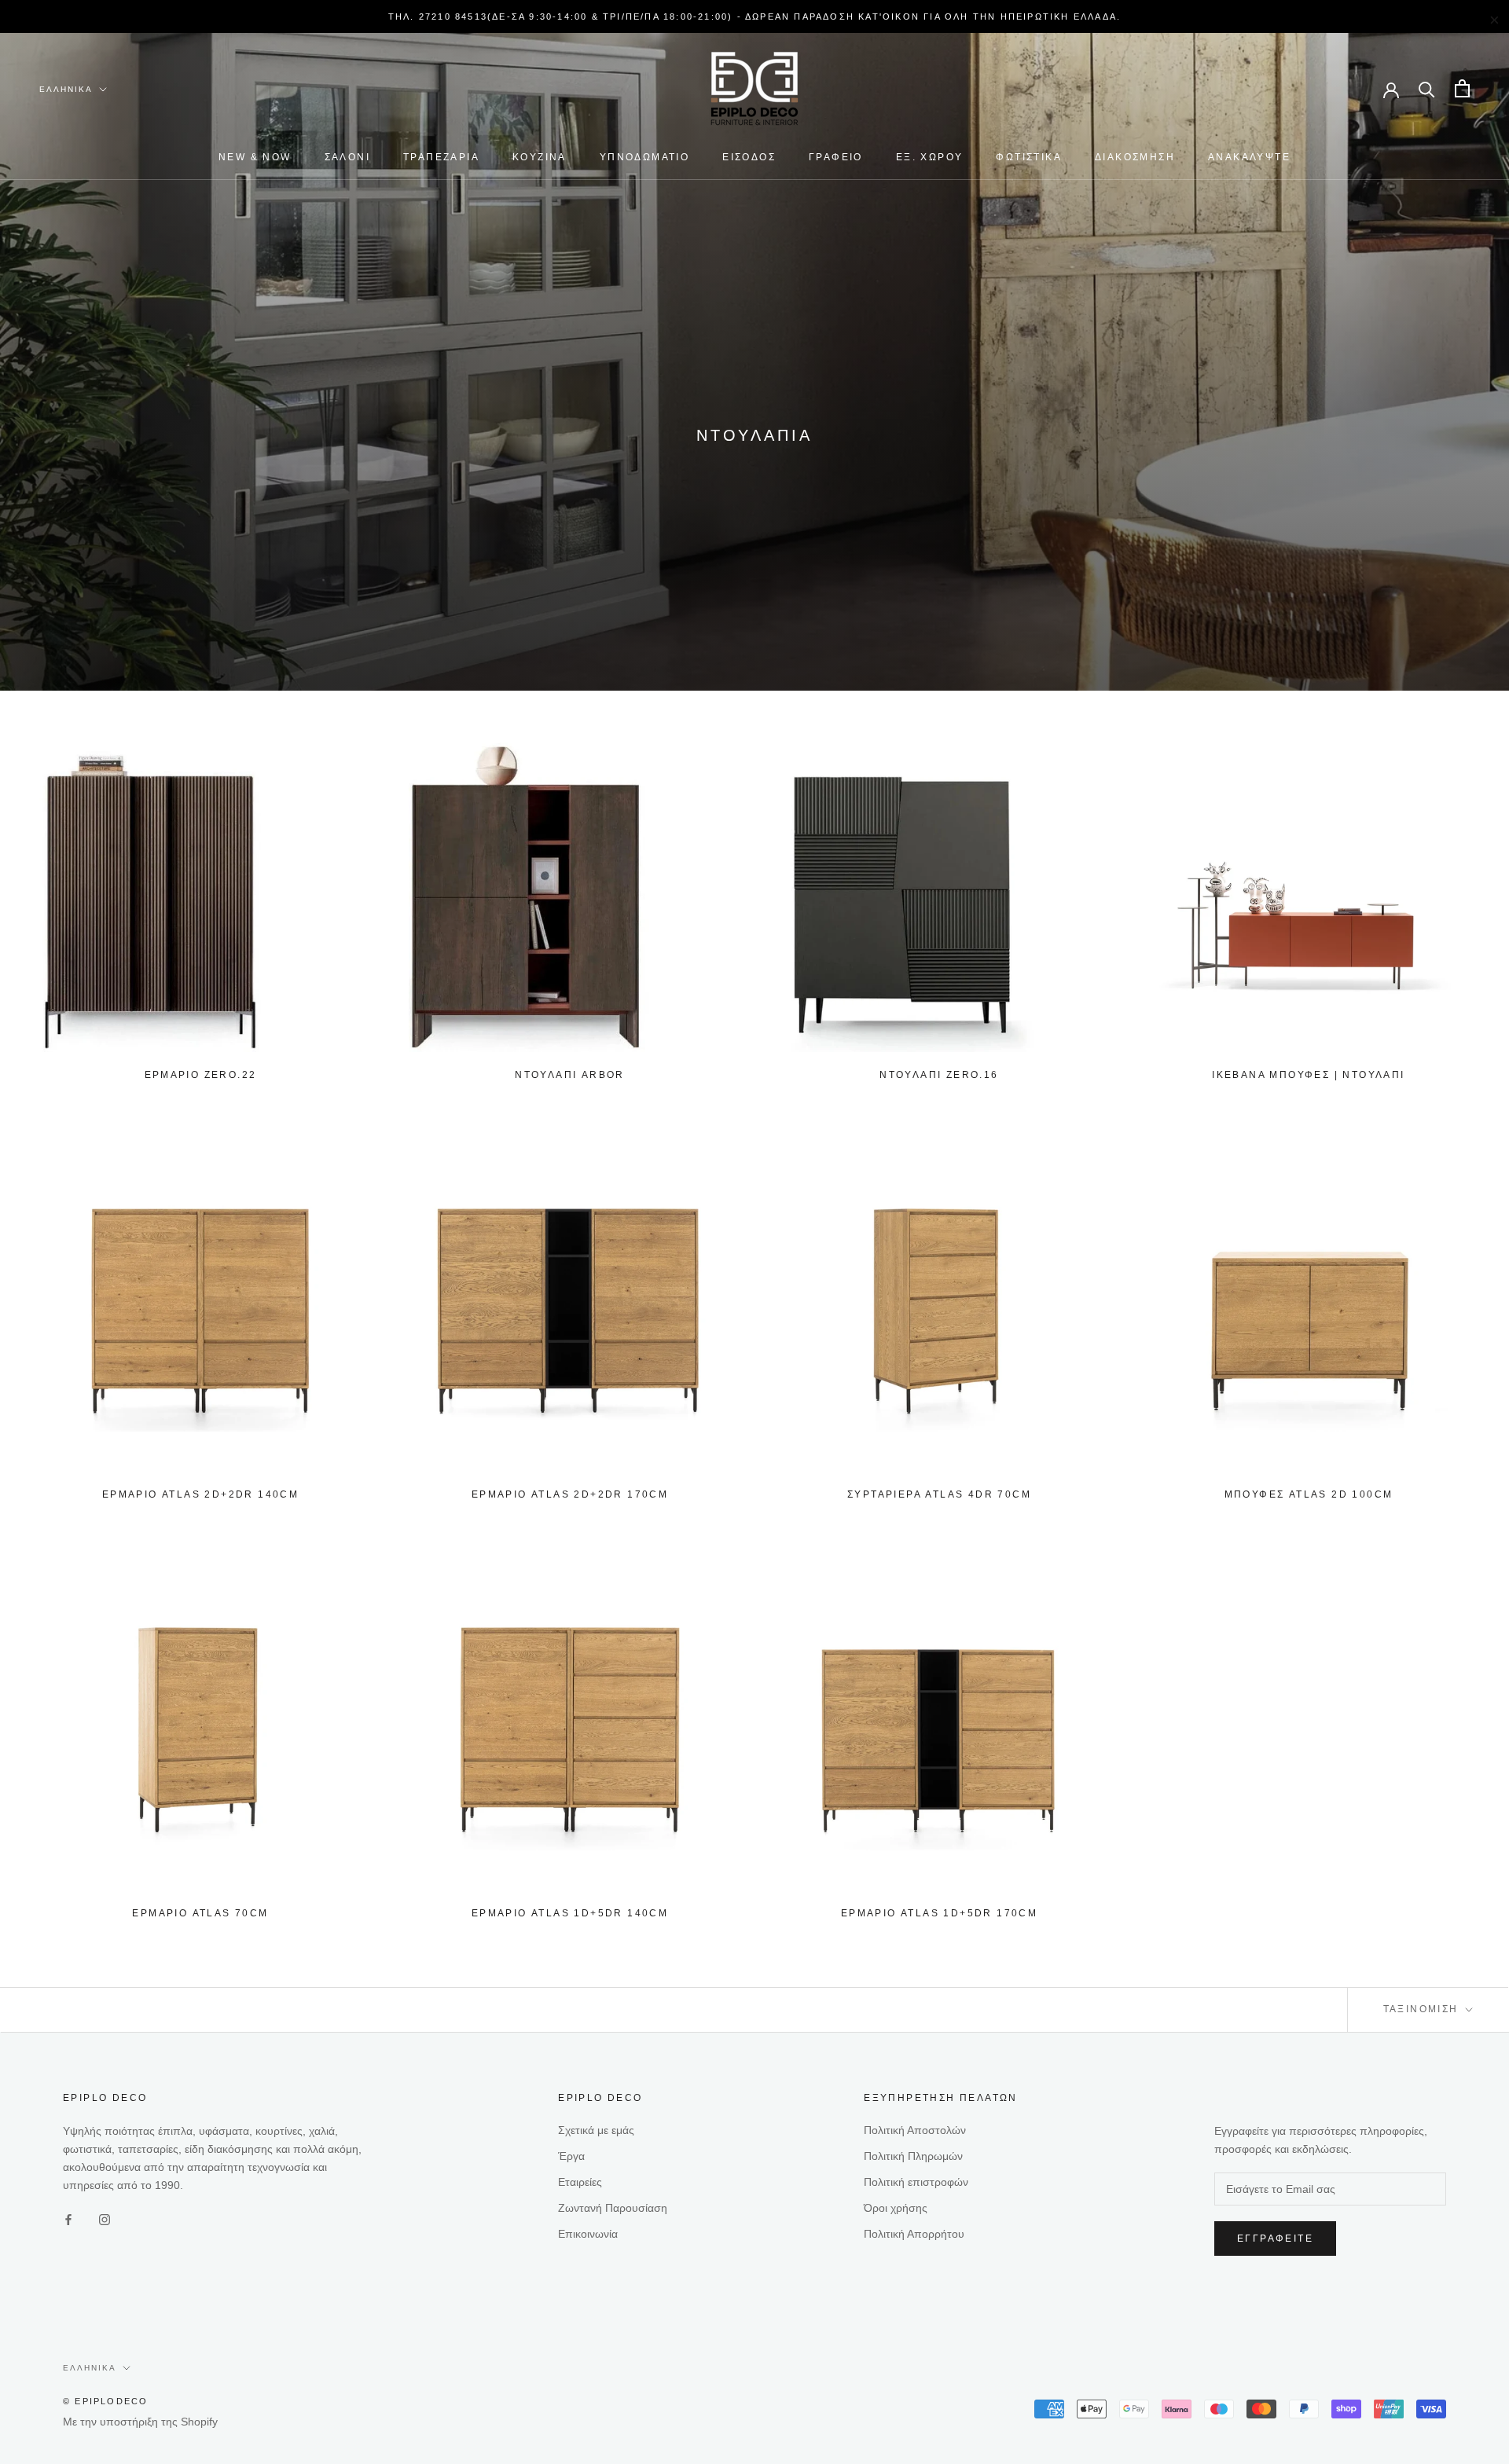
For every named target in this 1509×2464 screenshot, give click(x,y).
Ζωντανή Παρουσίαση (613, 2208)
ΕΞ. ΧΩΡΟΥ (930, 157)
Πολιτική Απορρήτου (914, 2234)
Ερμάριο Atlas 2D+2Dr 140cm (200, 1494)
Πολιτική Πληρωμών (913, 2156)
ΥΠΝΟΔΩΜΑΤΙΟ (644, 157)
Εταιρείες (580, 2182)
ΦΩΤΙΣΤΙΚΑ (1029, 157)
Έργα (571, 2156)
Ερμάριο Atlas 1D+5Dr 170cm (939, 1913)
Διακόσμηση (1135, 157)
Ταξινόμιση (1423, 2009)
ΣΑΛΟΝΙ (347, 157)
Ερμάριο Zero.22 (201, 1075)
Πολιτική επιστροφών (916, 2182)
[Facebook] (68, 2219)
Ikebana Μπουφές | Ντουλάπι (1308, 1075)
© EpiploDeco (105, 2401)
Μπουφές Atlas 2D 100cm (1309, 1494)
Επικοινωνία (588, 2234)
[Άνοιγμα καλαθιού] (1462, 88)
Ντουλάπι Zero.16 (939, 1075)
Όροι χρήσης (896, 2208)
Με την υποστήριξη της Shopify (140, 2422)
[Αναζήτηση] (1427, 88)
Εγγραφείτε (1275, 2238)
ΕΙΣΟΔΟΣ (749, 157)
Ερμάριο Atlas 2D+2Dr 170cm (570, 1494)
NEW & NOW (255, 157)
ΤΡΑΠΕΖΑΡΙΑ (441, 157)
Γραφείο (836, 157)
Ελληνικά (66, 89)
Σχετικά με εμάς (596, 2130)
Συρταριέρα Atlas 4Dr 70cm (939, 1494)
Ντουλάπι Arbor (570, 1075)
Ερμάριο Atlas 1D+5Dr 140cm (570, 1913)
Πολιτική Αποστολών (915, 2130)
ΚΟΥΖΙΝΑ (540, 157)
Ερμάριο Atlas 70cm (200, 1913)
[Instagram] (105, 2219)
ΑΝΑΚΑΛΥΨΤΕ (1249, 157)
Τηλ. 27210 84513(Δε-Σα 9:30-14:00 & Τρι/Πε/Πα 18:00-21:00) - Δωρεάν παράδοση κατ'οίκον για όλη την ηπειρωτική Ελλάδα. (754, 16)
